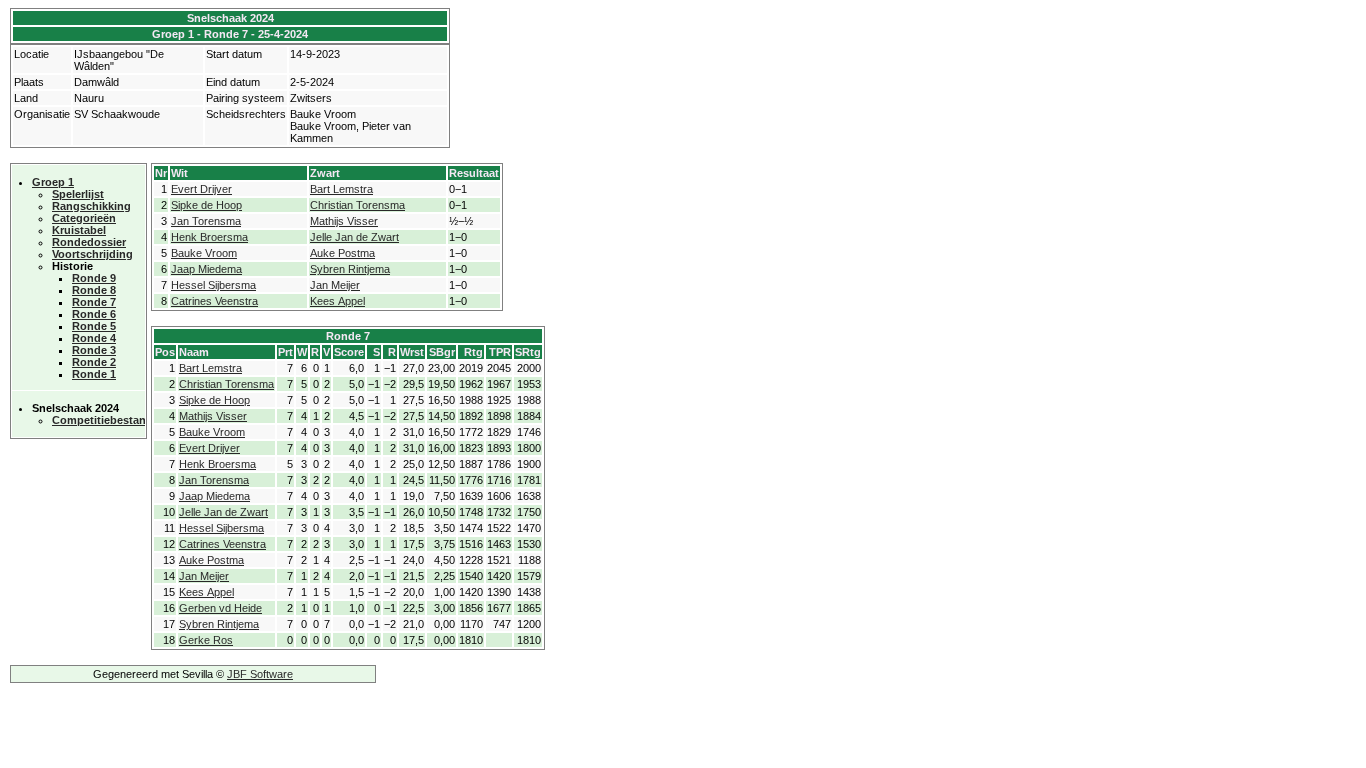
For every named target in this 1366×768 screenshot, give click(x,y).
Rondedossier (89, 242)
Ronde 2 (94, 362)
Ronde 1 (94, 374)
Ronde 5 (94, 326)
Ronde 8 (94, 290)
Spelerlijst (78, 194)
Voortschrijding (92, 254)
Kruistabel (79, 230)
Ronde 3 (94, 350)
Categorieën (84, 218)
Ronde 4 (94, 338)
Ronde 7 (94, 302)
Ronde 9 (94, 278)
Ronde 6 (94, 314)
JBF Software (260, 674)
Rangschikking (91, 206)
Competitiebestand (102, 420)
